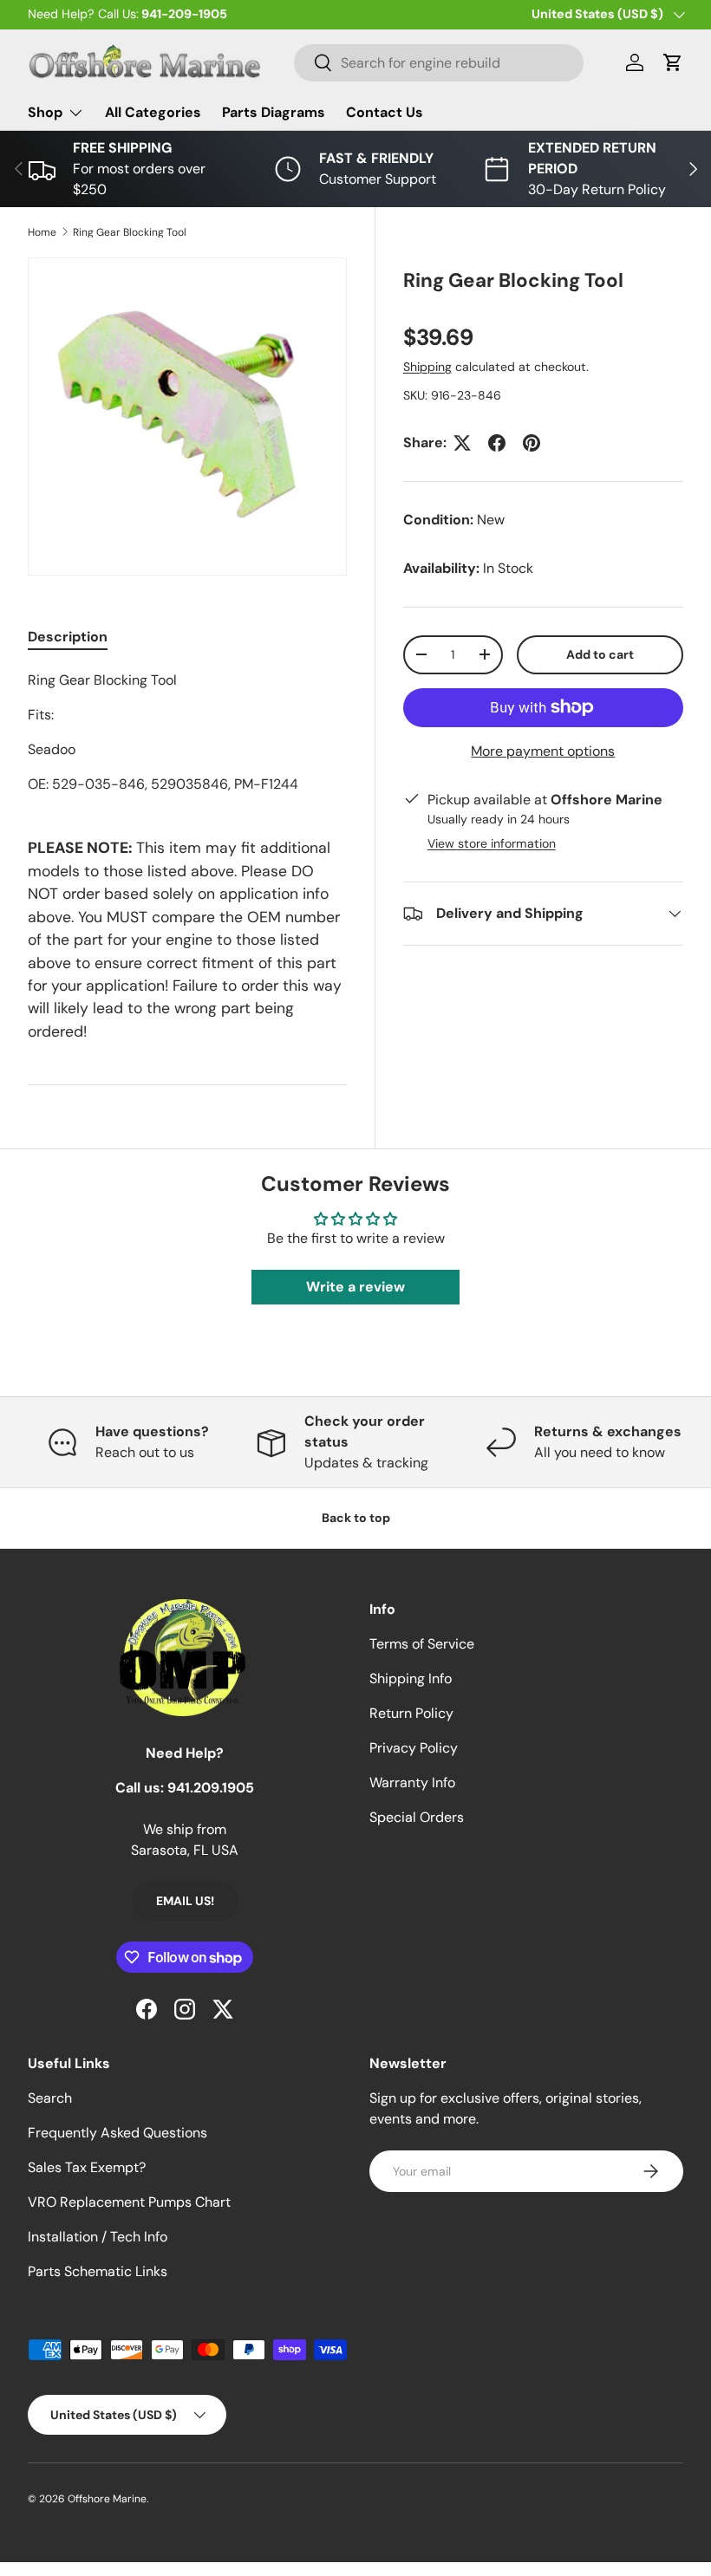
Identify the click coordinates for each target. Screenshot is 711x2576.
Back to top (356, 1518)
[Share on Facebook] (497, 443)
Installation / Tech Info (98, 2237)
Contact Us (385, 112)
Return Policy (411, 1713)
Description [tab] (68, 637)
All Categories (153, 112)
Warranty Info (412, 1782)
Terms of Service (422, 1644)
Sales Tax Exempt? (87, 2167)
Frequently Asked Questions (117, 2133)
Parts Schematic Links (98, 2271)
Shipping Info (411, 1678)
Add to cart (600, 654)
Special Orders (417, 1817)
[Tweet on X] (462, 443)
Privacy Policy (414, 1748)
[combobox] (439, 63)
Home (42, 232)
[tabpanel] (187, 732)
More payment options (543, 751)
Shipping (427, 367)
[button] (673, 62)
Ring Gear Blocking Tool (130, 232)
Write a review (355, 1287)
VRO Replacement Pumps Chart (129, 2202)
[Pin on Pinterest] (532, 443)
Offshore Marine (107, 2499)
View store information (492, 843)
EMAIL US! (185, 1901)
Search (50, 2098)
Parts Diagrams (274, 112)
